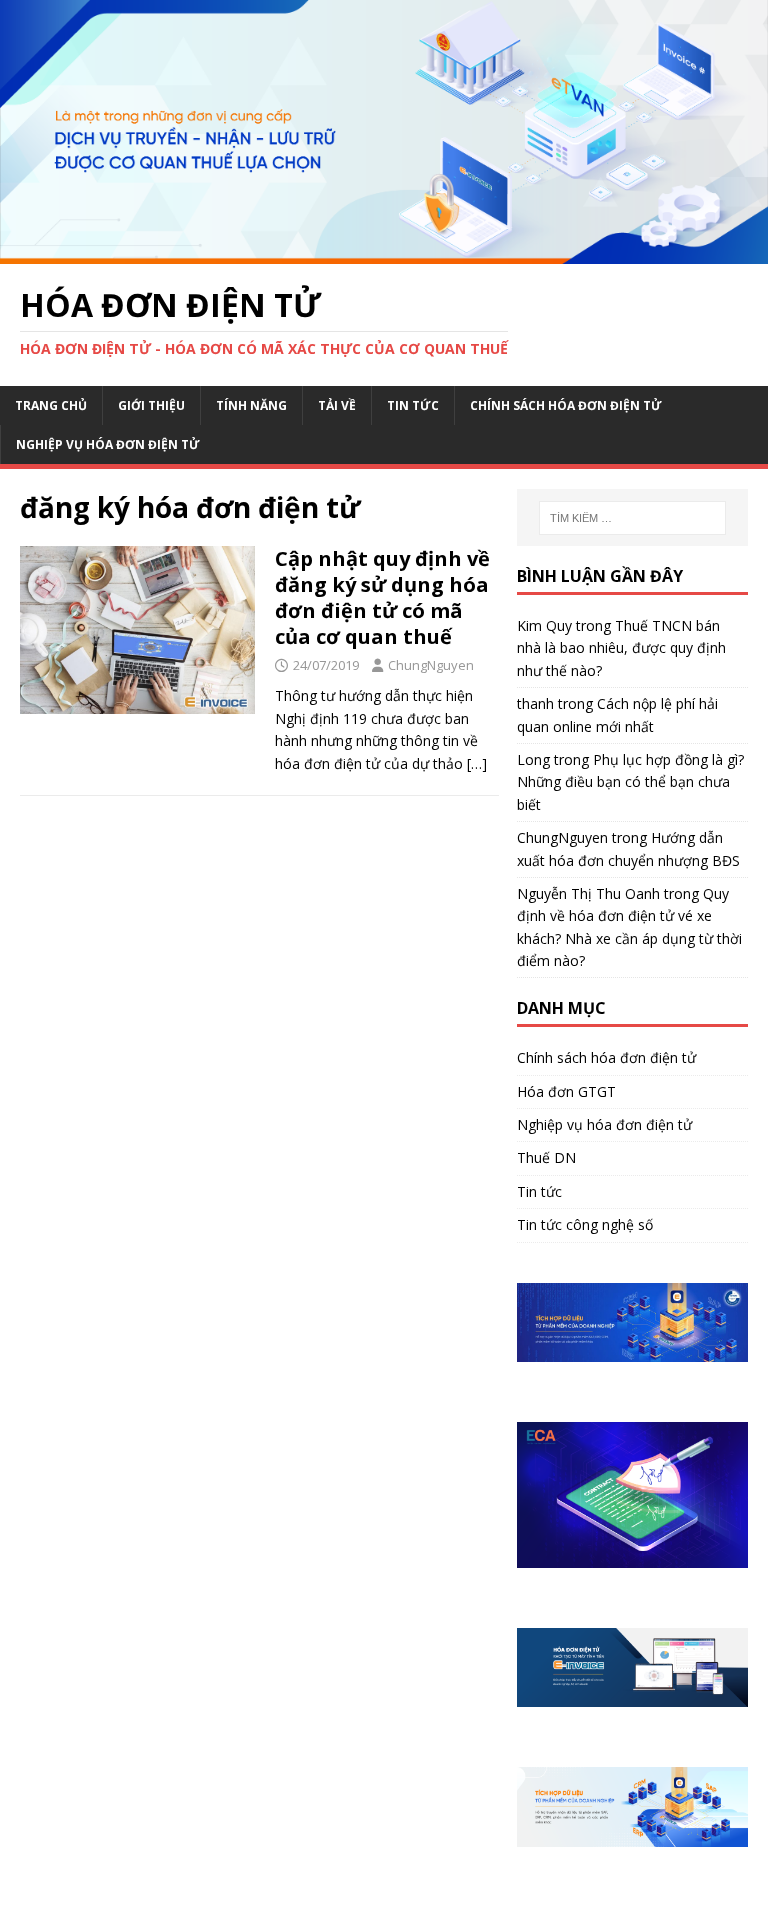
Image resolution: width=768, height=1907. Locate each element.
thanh (535, 703)
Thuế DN (546, 1157)
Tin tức (413, 405)
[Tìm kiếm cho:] (632, 518)
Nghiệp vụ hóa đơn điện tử (108, 444)
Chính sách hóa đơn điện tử (566, 405)
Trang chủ (51, 405)
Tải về (337, 405)
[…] (477, 763)
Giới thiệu (151, 405)
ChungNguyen (431, 665)
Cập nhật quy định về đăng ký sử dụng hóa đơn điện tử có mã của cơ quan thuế (382, 597)
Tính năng (251, 405)
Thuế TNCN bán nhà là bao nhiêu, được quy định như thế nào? (621, 648)
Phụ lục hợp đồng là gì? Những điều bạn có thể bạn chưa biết (630, 782)
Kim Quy (544, 625)
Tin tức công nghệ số (585, 1224)
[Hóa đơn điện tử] (384, 252)
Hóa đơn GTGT (566, 1091)
